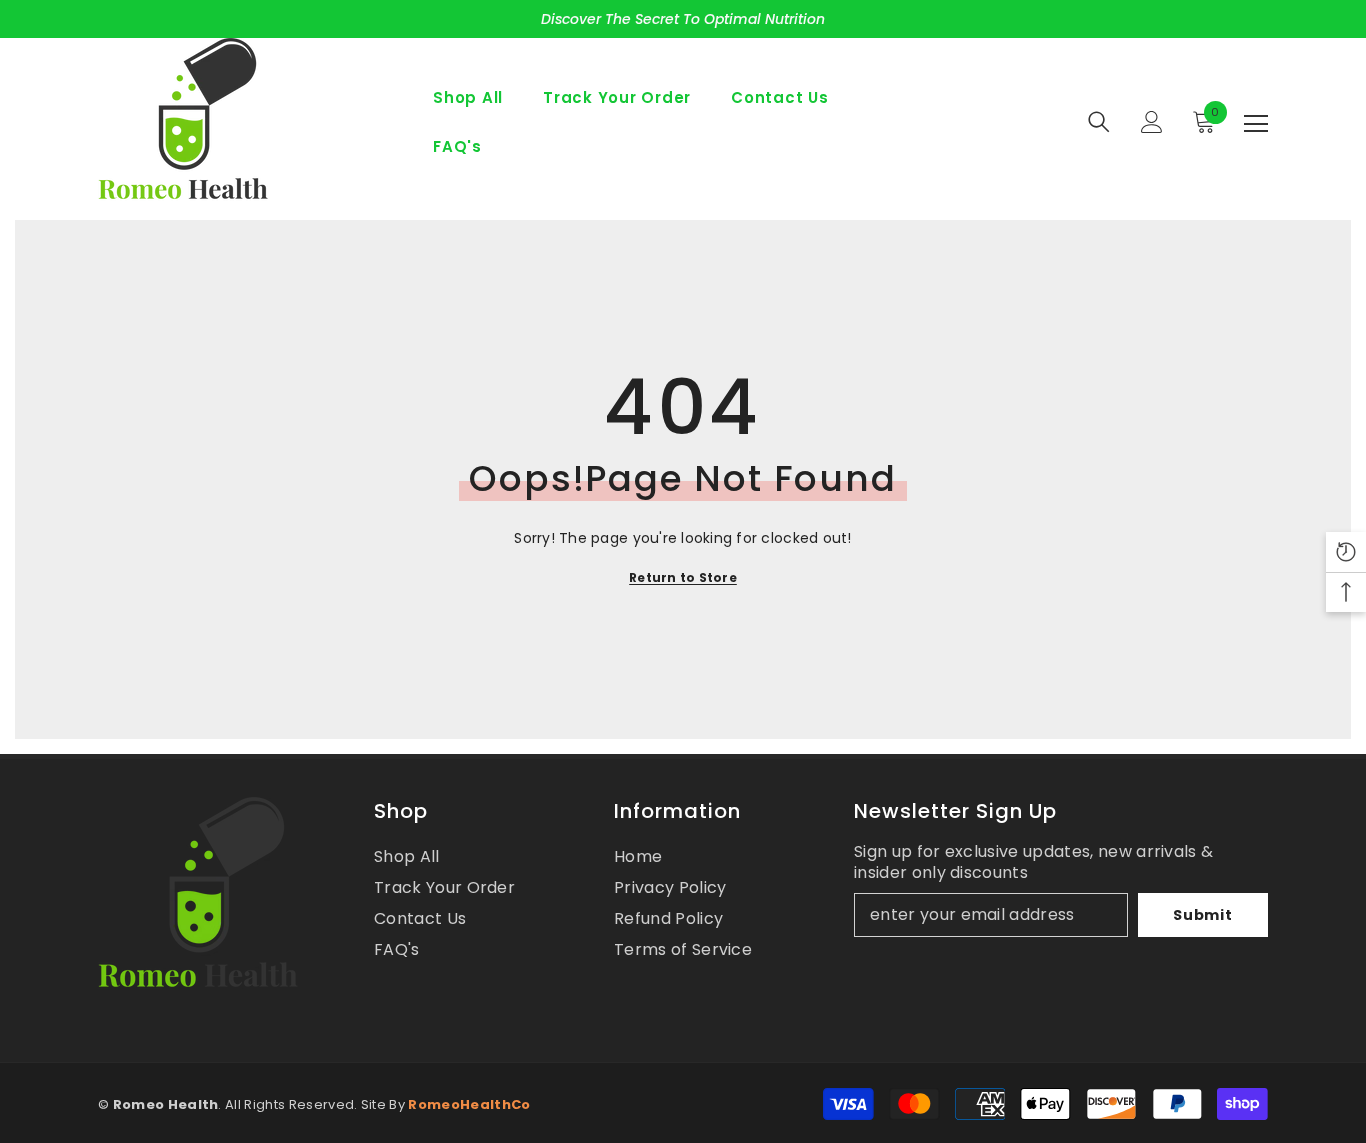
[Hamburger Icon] (1256, 124)
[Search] (1099, 122)
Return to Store (683, 577)
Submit (1202, 915)
